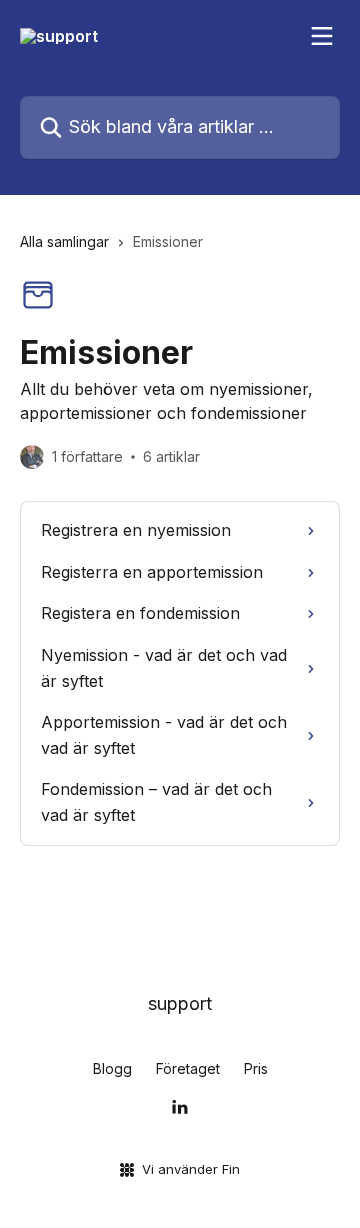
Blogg (112, 1068)
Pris (256, 1068)
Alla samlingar (64, 241)
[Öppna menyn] (322, 36)
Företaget (188, 1068)
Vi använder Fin (191, 1169)
